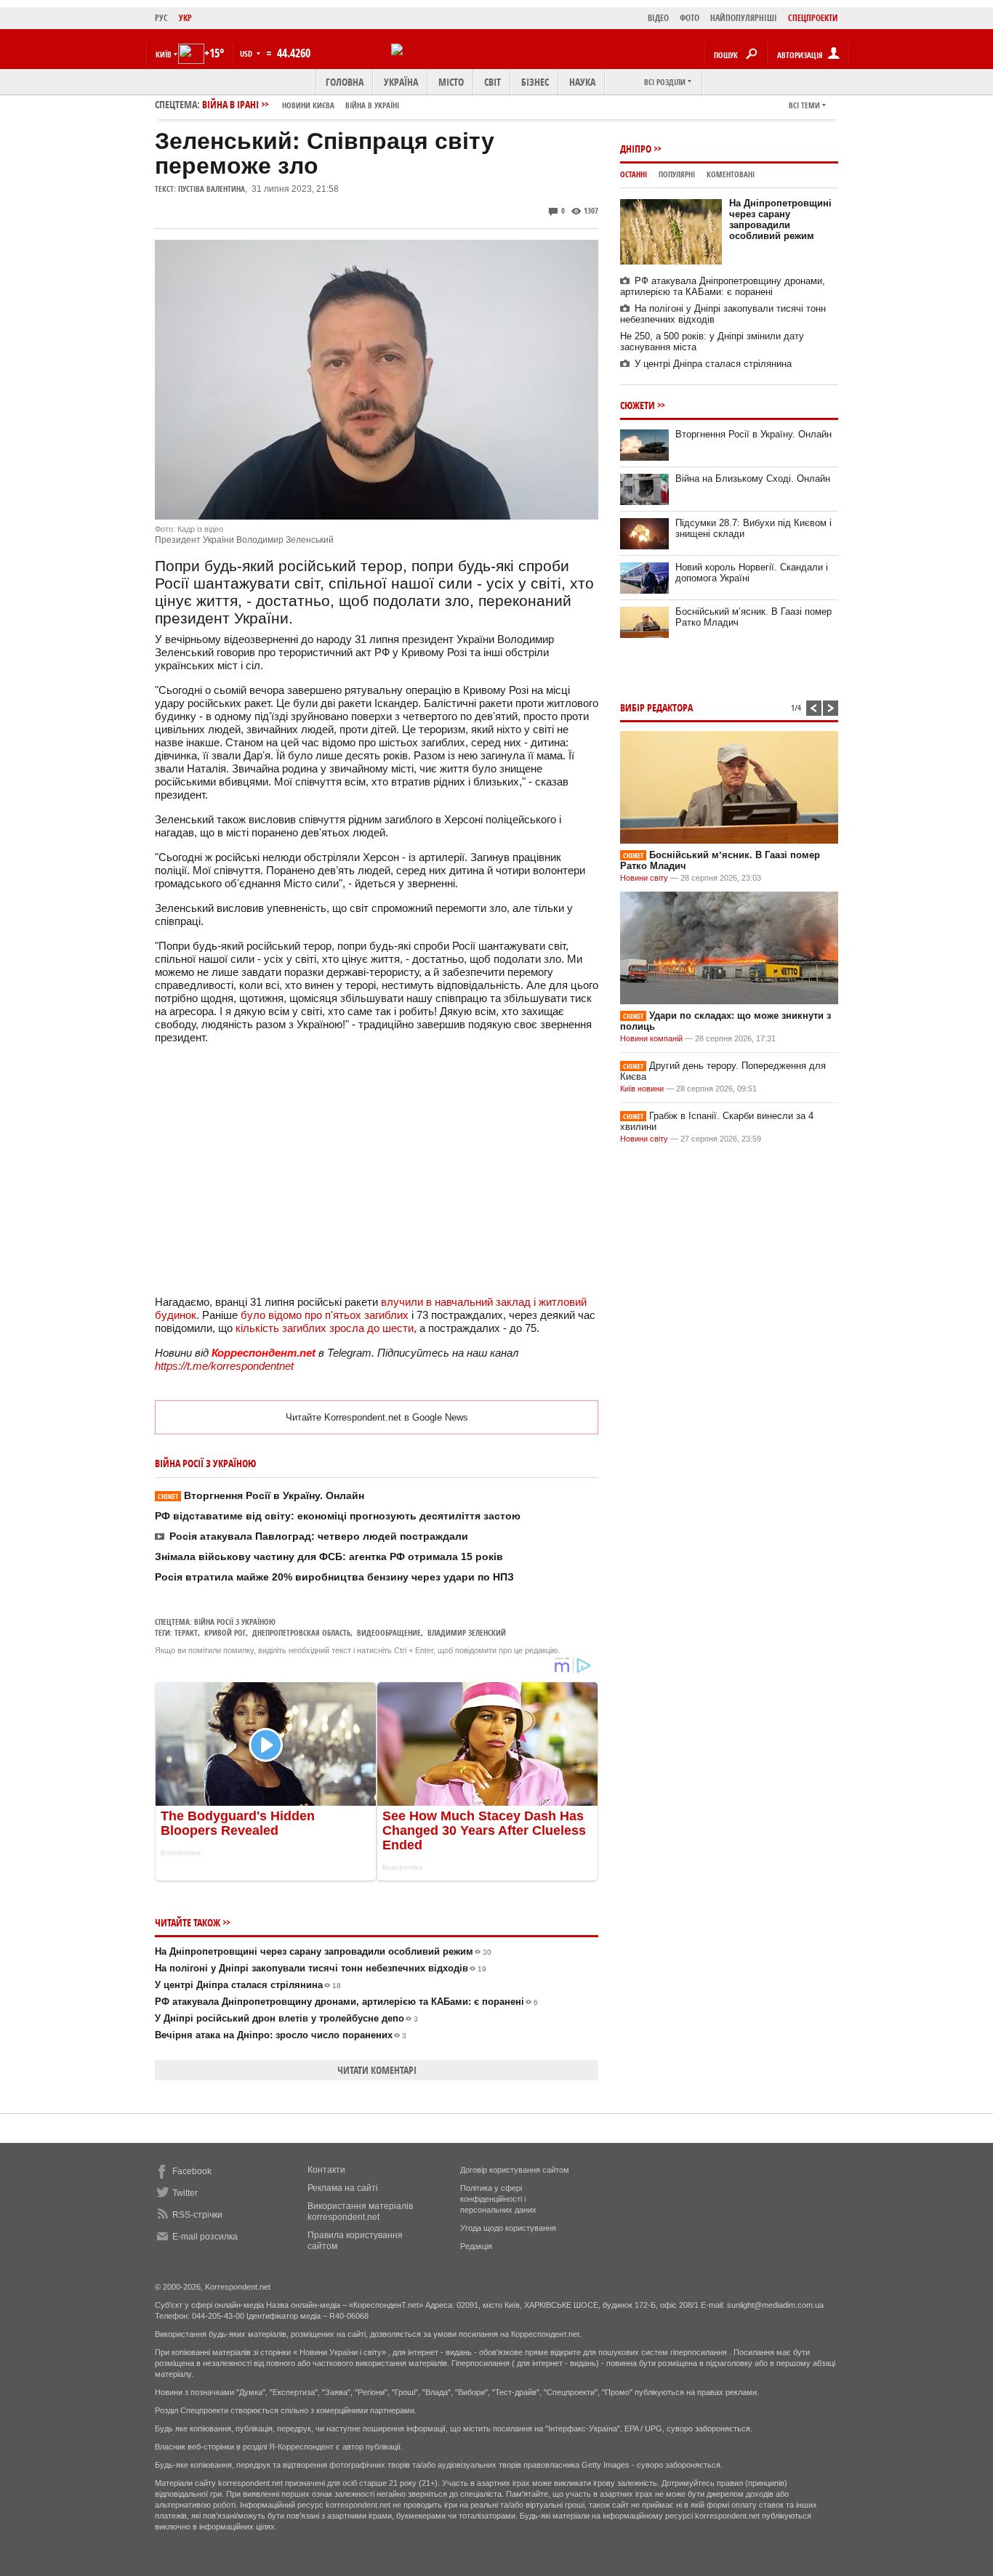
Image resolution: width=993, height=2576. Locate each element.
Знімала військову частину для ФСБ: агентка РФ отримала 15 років (329, 1556)
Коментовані (731, 174)
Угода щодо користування (508, 2228)
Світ (493, 82)
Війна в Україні (372, 105)
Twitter (185, 2193)
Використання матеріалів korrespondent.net (360, 2212)
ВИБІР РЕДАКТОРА (656, 707)
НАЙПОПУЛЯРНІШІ (744, 18)
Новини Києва (308, 105)
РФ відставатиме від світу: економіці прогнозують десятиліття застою (338, 1516)
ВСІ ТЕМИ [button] (804, 105)
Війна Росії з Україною (235, 1622)
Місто (451, 82)
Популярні (677, 174)
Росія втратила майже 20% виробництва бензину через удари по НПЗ (334, 1577)
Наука (582, 82)
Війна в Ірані (301, 104)
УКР (185, 18)
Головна (345, 82)
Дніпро (636, 149)
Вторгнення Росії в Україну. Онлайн (261, 1495)
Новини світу (644, 878)
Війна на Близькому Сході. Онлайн (753, 479)
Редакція (476, 2246)
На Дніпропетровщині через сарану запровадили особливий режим (323, 1951)
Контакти (326, 2170)
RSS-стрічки (197, 2215)
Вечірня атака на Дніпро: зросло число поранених (281, 2035)
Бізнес (535, 82)
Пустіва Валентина (212, 189)
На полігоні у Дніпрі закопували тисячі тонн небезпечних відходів (321, 1968)
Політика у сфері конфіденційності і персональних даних (498, 2199)
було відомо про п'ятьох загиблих (325, 1315)
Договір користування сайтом (515, 2170)
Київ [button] (164, 54)
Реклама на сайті (343, 2188)
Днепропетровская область (301, 1632)
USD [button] (247, 53)
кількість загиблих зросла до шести (325, 1328)
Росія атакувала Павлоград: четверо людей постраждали (319, 1536)
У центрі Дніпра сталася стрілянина (248, 1985)
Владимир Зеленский (467, 1632)
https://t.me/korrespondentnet (224, 1366)
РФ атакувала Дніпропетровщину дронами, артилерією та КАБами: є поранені (346, 2002)
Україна (401, 82)
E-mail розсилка (205, 2237)
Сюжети (638, 405)
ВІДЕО (658, 18)
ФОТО (690, 18)
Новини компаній (651, 1038)
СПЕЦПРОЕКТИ (813, 18)
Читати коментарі (377, 2070)
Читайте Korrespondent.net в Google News (377, 1417)
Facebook (192, 2171)
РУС (161, 18)
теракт (186, 1632)
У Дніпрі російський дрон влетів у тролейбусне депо (286, 2018)
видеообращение (389, 1632)
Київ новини (642, 1089)
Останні (634, 174)
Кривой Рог (225, 1632)
